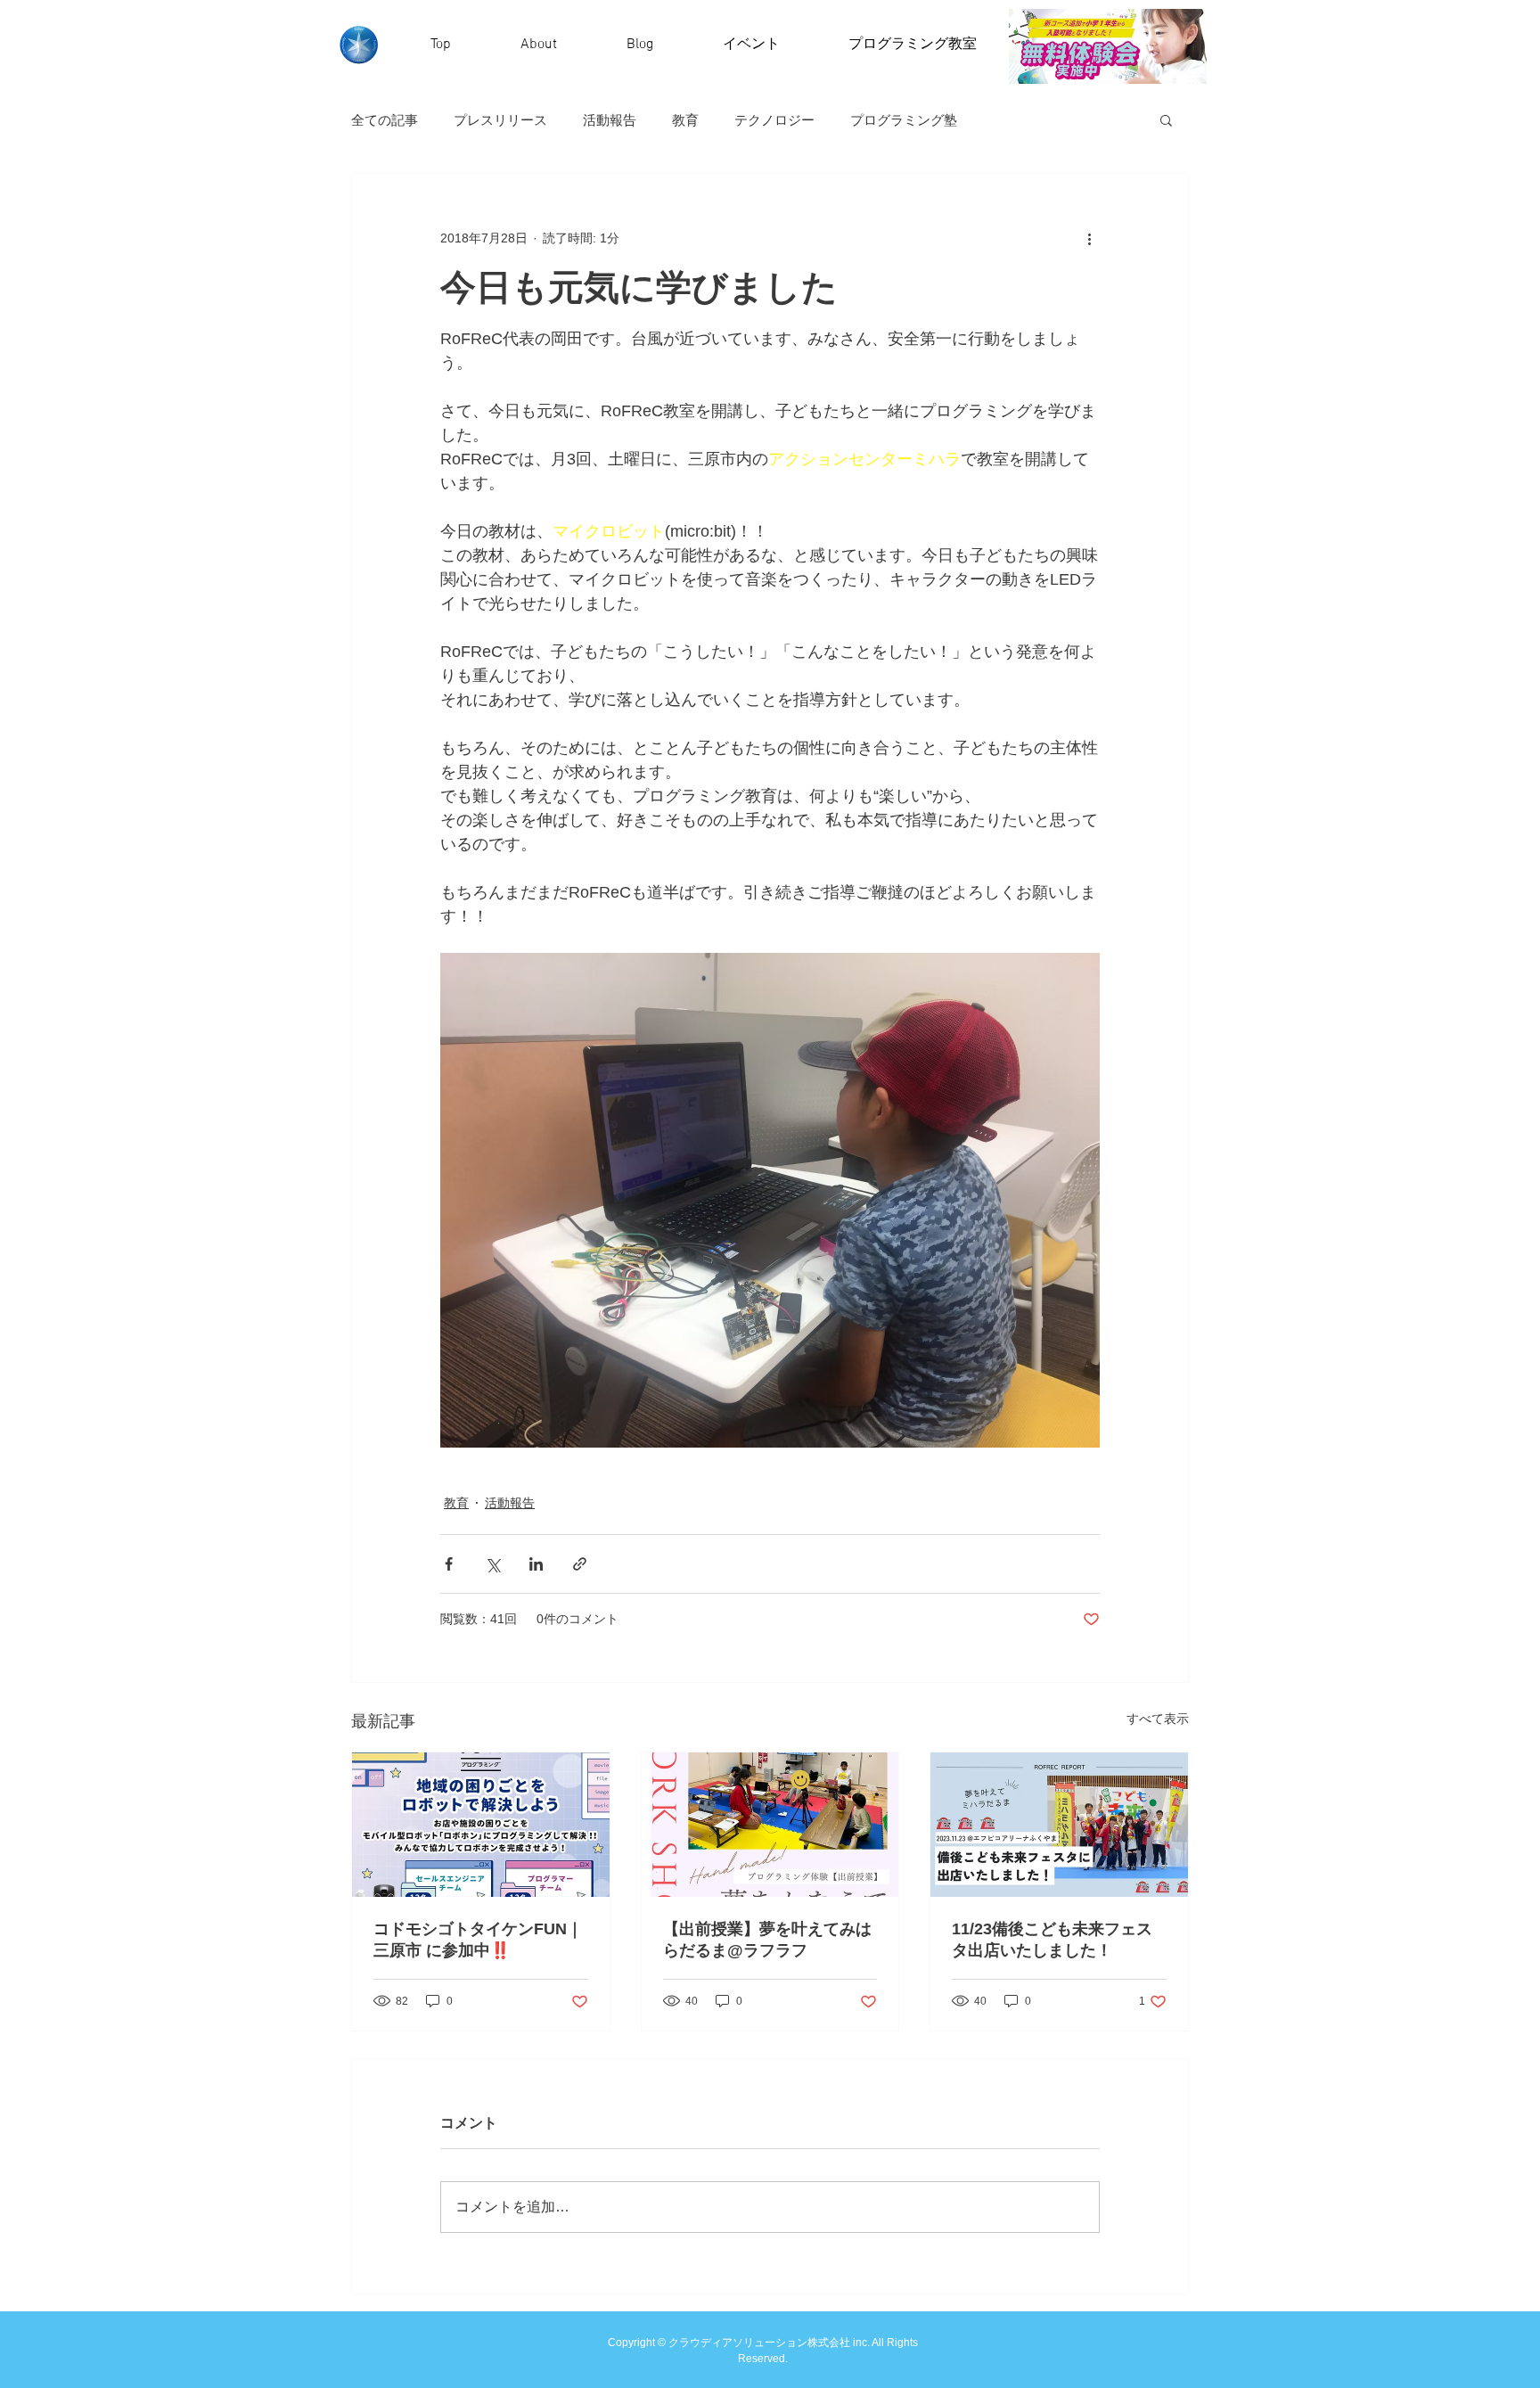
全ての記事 (385, 120)
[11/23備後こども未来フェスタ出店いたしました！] (1059, 1825)
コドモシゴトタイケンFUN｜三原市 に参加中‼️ (478, 1940)
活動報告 (610, 120)
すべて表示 (1158, 1719)
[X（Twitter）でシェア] (492, 1564)
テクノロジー (774, 120)
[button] (1166, 119)
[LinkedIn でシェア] (536, 1564)
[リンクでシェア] (580, 1564)
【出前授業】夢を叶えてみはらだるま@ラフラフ (767, 1940)
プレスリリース (500, 120)
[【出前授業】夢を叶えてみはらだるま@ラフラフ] (770, 1825)
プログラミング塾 (904, 120)
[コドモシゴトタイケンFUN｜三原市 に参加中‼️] (481, 1825)
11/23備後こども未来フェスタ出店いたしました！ (1052, 1940)
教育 (685, 120)
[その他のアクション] (1089, 238)
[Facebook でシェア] (449, 1564)
